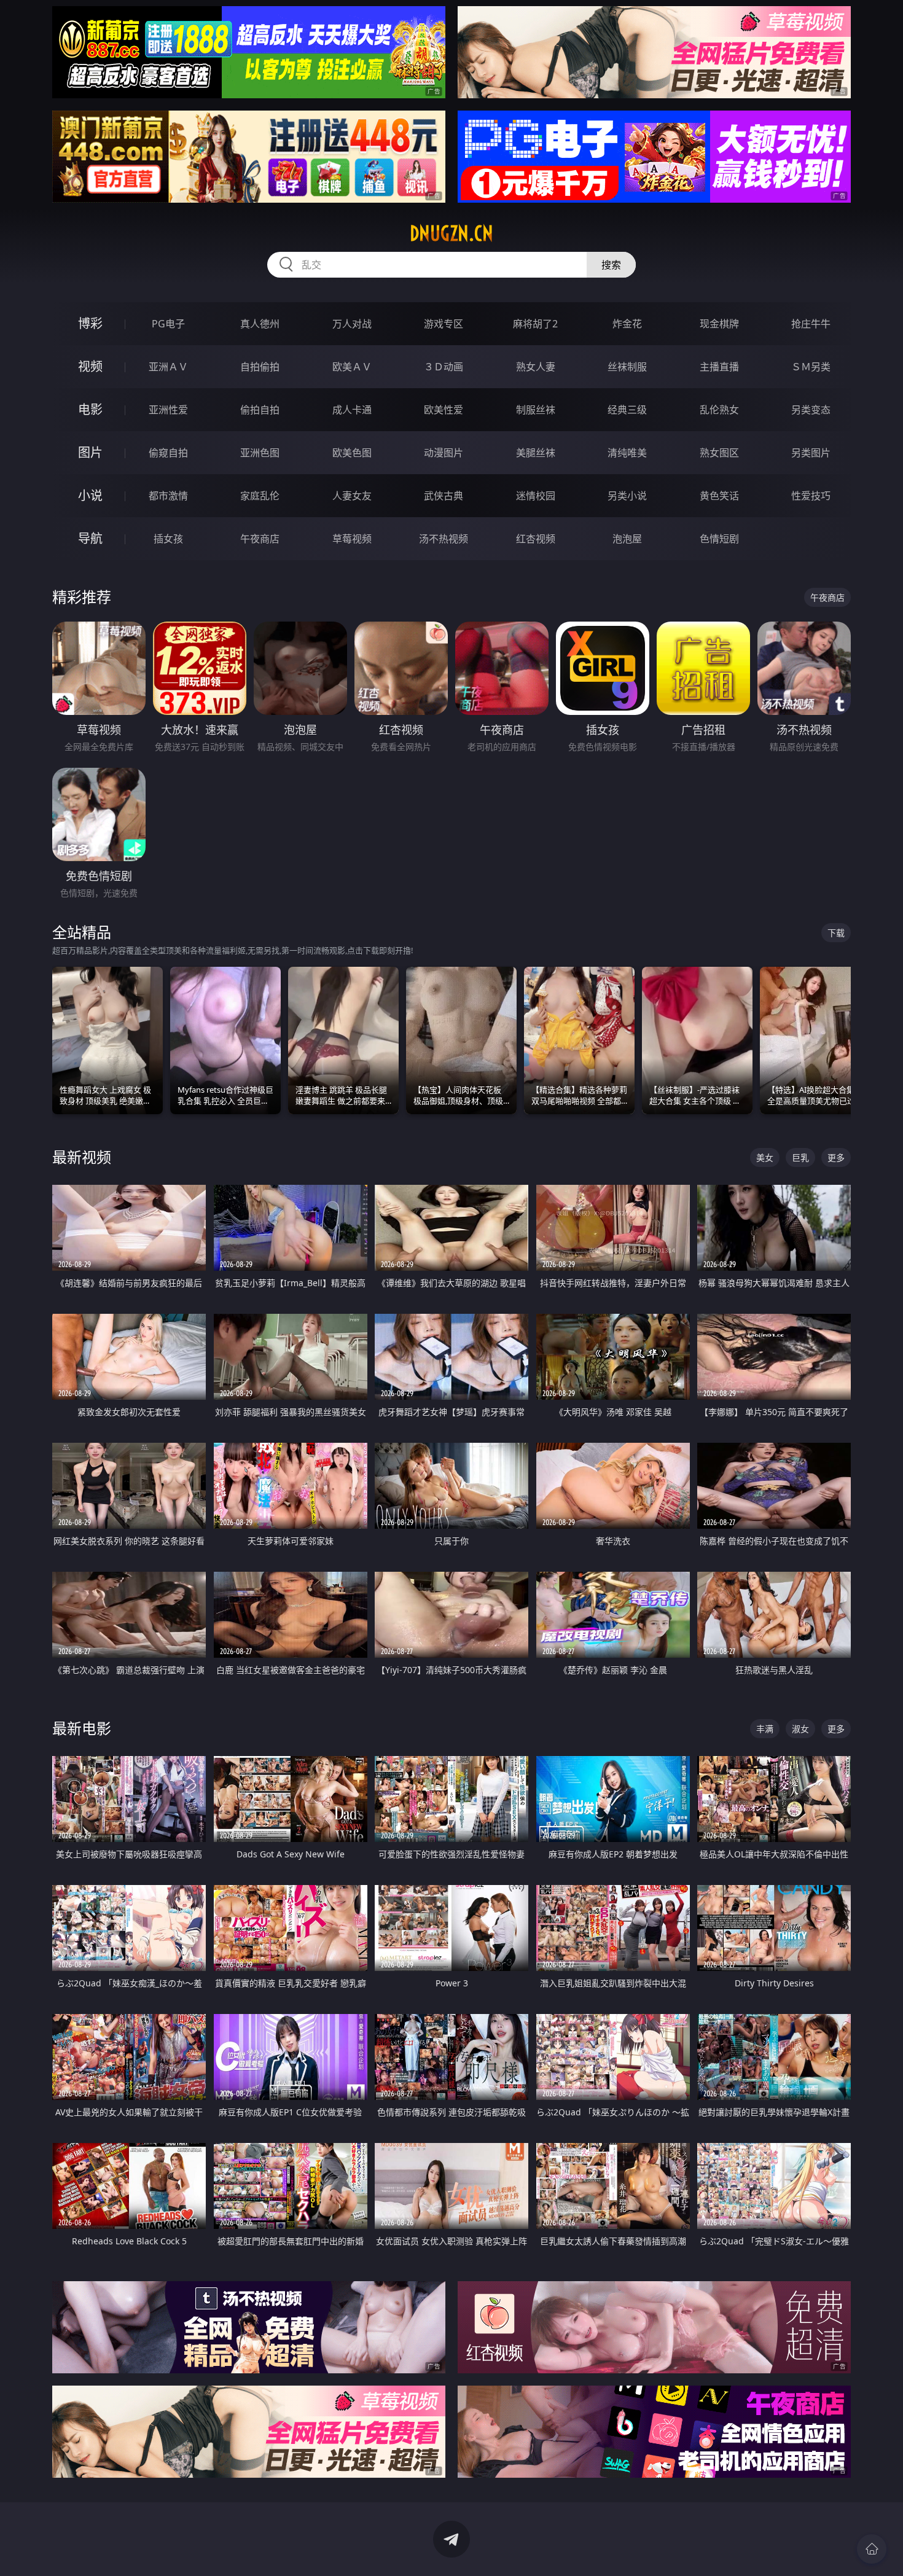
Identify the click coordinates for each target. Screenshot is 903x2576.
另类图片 (811, 453)
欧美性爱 (444, 410)
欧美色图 (352, 453)
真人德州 (260, 324)
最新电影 (82, 1728)
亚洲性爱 (168, 410)
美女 (765, 1157)
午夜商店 (260, 539)
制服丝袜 (536, 410)
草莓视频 (352, 539)
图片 (90, 452)
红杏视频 (536, 539)
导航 (90, 538)
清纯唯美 (627, 453)
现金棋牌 (719, 324)
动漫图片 (444, 453)
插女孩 (168, 539)
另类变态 (811, 410)
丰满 (765, 1729)
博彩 (90, 323)
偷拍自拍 (260, 410)
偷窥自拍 (168, 453)
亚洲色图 (260, 453)
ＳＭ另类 (811, 367)
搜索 (611, 265)
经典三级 (627, 410)
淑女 (800, 1729)
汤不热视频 (444, 539)
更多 (836, 1157)
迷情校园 (536, 496)
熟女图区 (719, 453)
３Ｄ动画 (444, 367)
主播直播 (719, 367)
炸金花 (627, 324)
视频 (90, 366)
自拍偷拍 (260, 367)
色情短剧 (719, 539)
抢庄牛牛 (811, 324)
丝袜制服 (627, 367)
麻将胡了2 (535, 324)
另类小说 (627, 496)
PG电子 (168, 324)
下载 (836, 933)
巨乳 (800, 1157)
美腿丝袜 (536, 453)
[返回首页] (872, 2549)
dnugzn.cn (451, 233)
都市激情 (168, 496)
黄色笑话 (719, 496)
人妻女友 (352, 496)
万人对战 (352, 324)
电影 (90, 409)
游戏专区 (444, 324)
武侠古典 (444, 496)
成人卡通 (352, 410)
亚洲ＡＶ (168, 367)
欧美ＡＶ (352, 367)
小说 (90, 495)
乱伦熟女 (719, 410)
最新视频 (82, 1157)
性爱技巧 (811, 496)
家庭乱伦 (260, 496)
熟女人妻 (536, 367)
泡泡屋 (627, 539)
